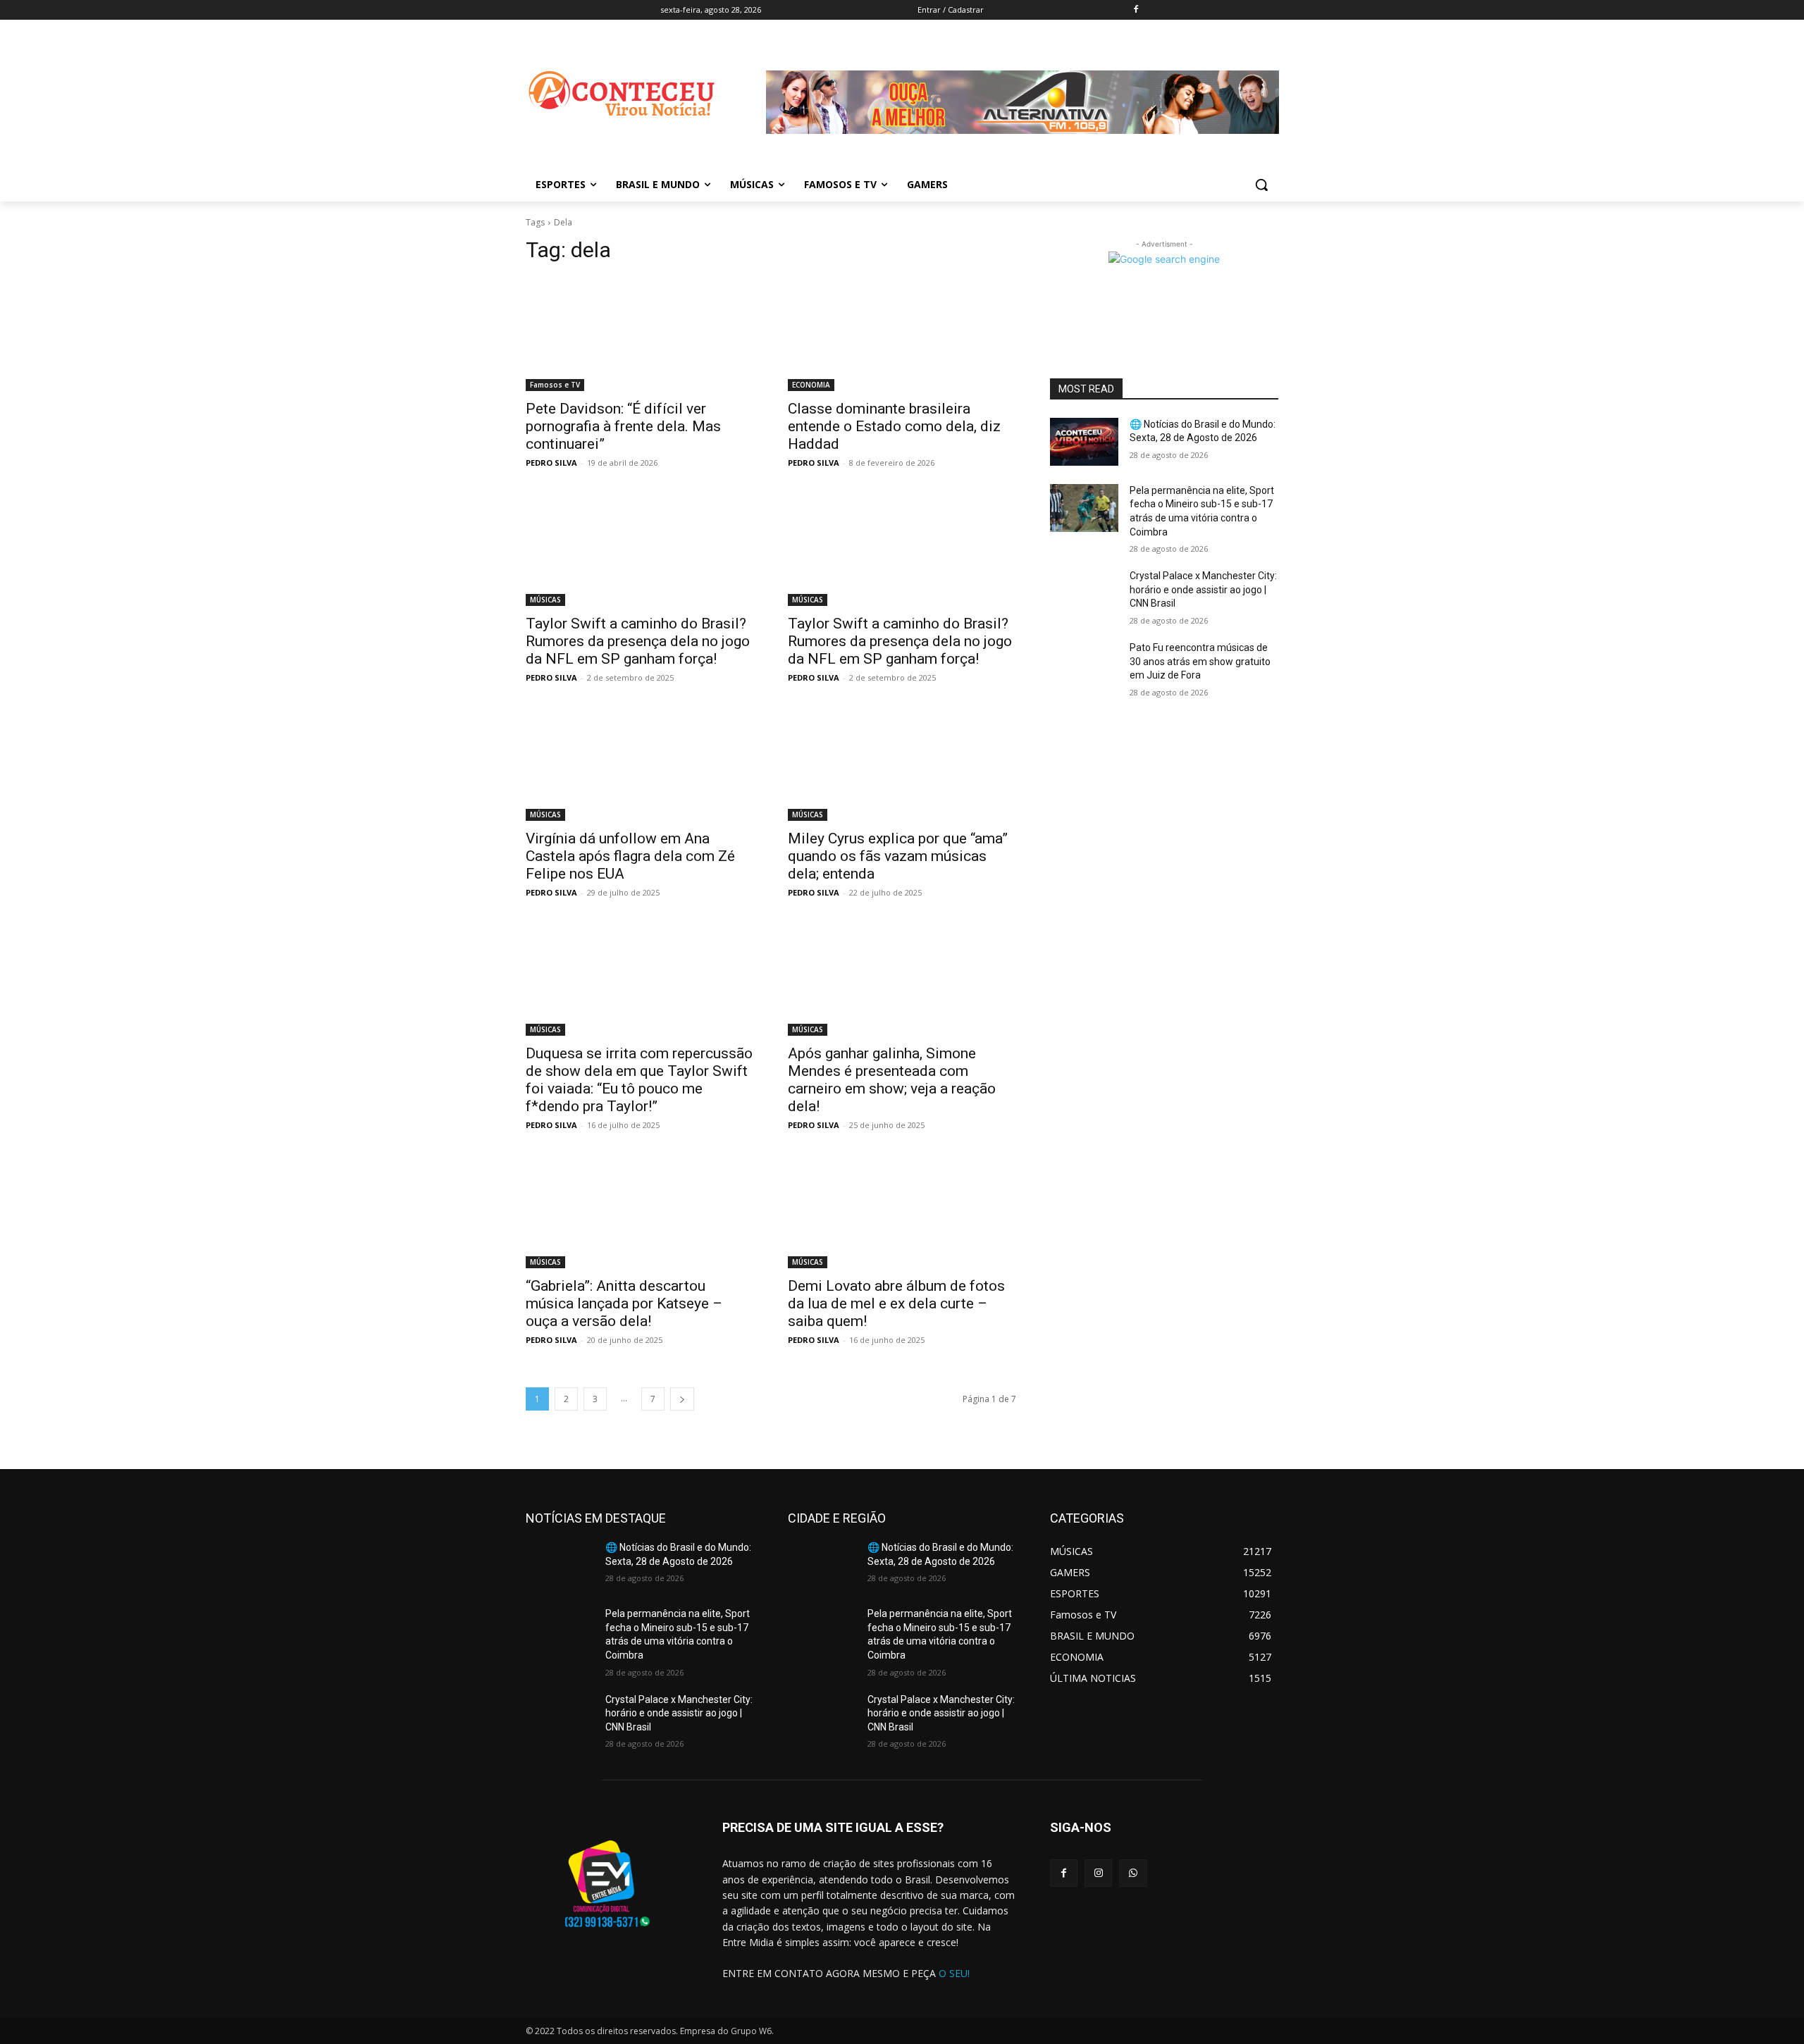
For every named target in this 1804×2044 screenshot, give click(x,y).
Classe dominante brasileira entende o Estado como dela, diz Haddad (894, 426)
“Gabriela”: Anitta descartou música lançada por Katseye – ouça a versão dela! (624, 1303)
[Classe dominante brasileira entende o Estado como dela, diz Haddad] (902, 334)
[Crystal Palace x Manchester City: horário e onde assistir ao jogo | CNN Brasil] (1084, 593)
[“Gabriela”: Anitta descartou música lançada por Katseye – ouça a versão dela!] (640, 1211)
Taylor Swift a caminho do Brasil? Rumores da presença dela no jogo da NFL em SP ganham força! (638, 641)
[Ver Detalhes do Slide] (1023, 145)
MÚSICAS (545, 600)
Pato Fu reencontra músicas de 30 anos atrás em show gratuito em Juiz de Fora (1200, 661)
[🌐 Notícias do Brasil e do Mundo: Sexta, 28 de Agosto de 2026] (1084, 442)
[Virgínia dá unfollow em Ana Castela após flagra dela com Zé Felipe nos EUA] (640, 764)
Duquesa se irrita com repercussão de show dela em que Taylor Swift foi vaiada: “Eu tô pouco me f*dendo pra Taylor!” (639, 1080)
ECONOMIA (811, 385)
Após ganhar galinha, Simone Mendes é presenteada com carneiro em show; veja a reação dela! (892, 1080)
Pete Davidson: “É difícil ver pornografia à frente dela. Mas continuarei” (623, 426)
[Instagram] (1098, 1873)
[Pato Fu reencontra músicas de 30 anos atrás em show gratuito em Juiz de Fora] (1084, 665)
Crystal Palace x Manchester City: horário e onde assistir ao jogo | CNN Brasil (1203, 589)
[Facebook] (1136, 10)
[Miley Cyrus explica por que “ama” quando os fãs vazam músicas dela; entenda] (902, 764)
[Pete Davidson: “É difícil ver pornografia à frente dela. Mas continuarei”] (640, 334)
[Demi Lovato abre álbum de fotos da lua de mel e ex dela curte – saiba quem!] (902, 1211)
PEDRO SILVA (551, 463)
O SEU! (954, 1973)
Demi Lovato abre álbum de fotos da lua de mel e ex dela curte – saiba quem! (896, 1303)
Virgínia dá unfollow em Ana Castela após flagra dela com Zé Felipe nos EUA (630, 856)
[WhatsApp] (1133, 1873)
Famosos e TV (555, 385)
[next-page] (682, 1399)
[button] (1261, 185)
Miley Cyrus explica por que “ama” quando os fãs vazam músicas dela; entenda (898, 856)
